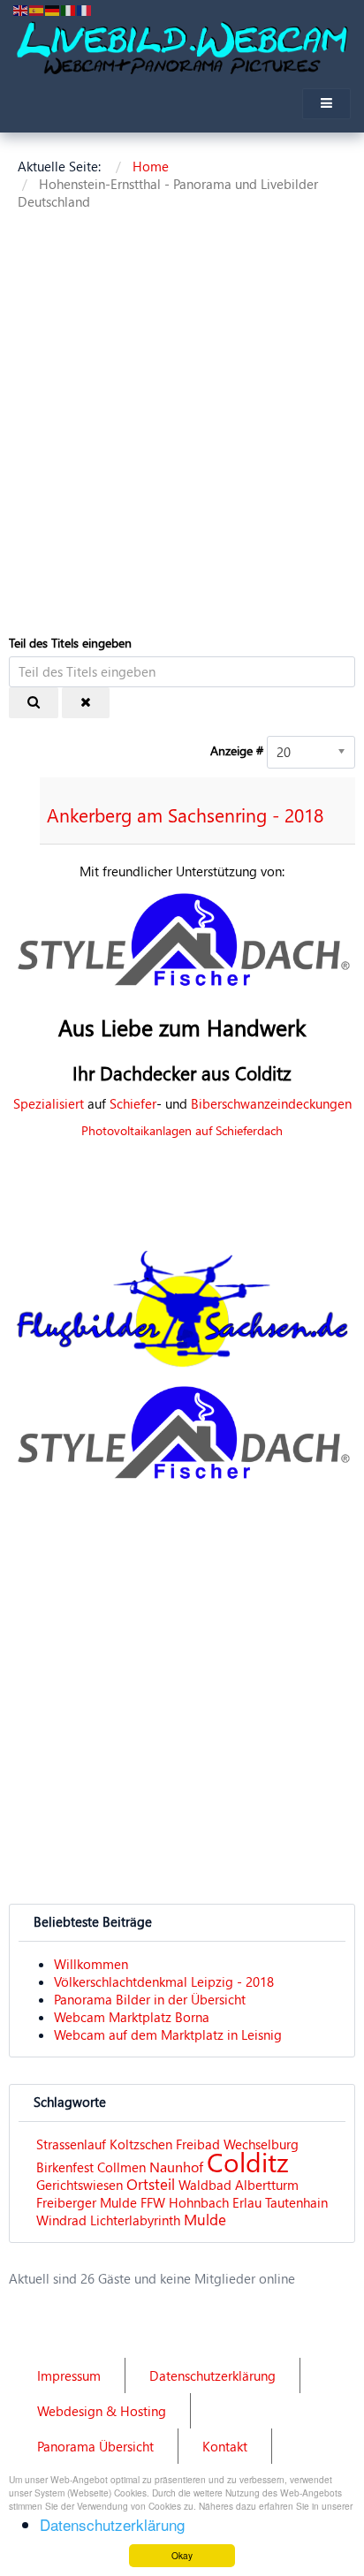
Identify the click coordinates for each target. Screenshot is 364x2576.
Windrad (61, 2220)
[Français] (85, 9)
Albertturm (267, 2185)
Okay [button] (182, 2555)
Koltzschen (141, 2144)
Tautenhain (296, 2202)
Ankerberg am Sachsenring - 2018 (185, 814)
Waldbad (205, 2185)
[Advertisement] (182, 426)
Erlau (247, 2202)
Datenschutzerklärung (212, 2375)
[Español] (37, 9)
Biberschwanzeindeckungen (271, 1103)
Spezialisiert (49, 1103)
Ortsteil (151, 2184)
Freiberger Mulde (87, 2202)
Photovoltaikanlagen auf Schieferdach (182, 1130)
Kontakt (225, 2446)
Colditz (248, 2161)
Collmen (121, 2167)
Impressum (69, 2375)
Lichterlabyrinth (135, 2220)
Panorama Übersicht (95, 2446)
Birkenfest (65, 2167)
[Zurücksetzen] (86, 703)
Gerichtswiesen (80, 2185)
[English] (21, 9)
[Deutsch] (53, 9)
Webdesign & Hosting (102, 2411)
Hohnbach (199, 2202)
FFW (153, 2202)
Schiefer (133, 1103)
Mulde (205, 2220)
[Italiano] (69, 9)
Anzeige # (237, 750)
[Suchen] (34, 703)
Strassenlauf (71, 2144)
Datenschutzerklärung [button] (112, 2524)
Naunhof (176, 2167)
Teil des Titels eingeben (72, 643)
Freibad (198, 2144)
